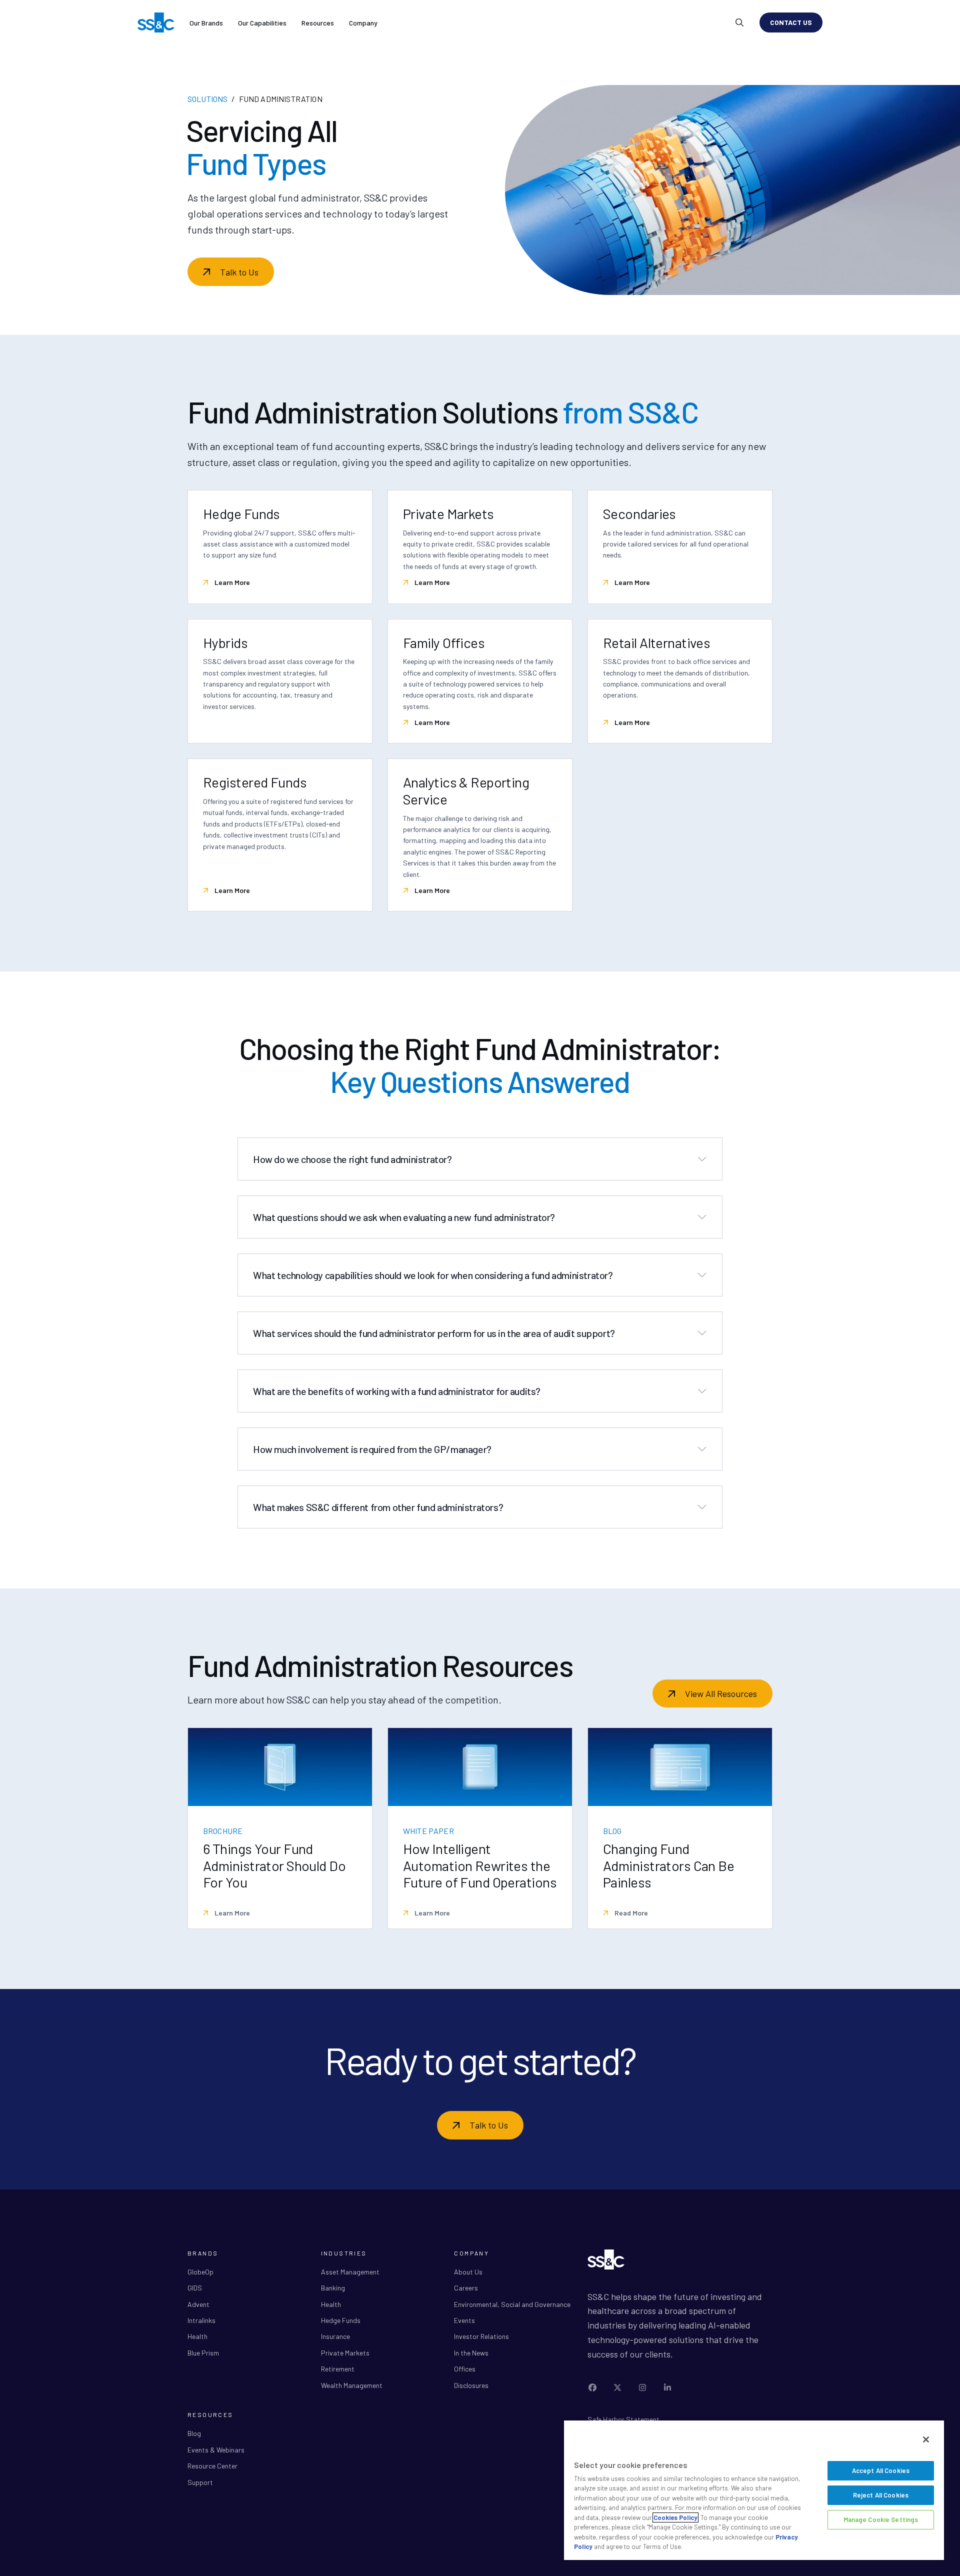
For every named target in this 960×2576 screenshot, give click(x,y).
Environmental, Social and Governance (512, 2304)
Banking (333, 2288)
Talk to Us (239, 272)
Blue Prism (203, 2353)
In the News (471, 2353)
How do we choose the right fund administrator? (352, 1159)
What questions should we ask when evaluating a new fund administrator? (404, 1217)
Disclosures (471, 2385)
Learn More (231, 582)
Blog (194, 2433)
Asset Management (350, 2272)
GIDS (195, 2288)
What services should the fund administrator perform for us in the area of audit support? (434, 1333)
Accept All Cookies (881, 2470)
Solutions (207, 99)
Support (200, 2482)
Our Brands (206, 23)
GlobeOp (200, 2272)
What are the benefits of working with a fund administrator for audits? (397, 1391)
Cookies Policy (675, 2517)
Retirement (338, 2369)
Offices (465, 2369)
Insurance (335, 2336)
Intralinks (201, 2320)
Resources (318, 23)
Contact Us (791, 22)
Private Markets (345, 2353)
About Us (468, 2272)
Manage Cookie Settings (881, 2519)
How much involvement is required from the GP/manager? (372, 1449)
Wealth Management (352, 2385)
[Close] (926, 2439)
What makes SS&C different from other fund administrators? (378, 1507)
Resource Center (212, 2466)
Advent (198, 2304)
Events (464, 2320)
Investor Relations (481, 2336)
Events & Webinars (216, 2450)
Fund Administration (281, 99)
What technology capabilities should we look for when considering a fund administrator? (433, 1275)
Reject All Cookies (881, 2495)
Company (363, 23)
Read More (630, 1913)
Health (197, 2336)
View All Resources (721, 1693)
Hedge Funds (341, 2320)
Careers (466, 2288)
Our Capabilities (262, 23)
